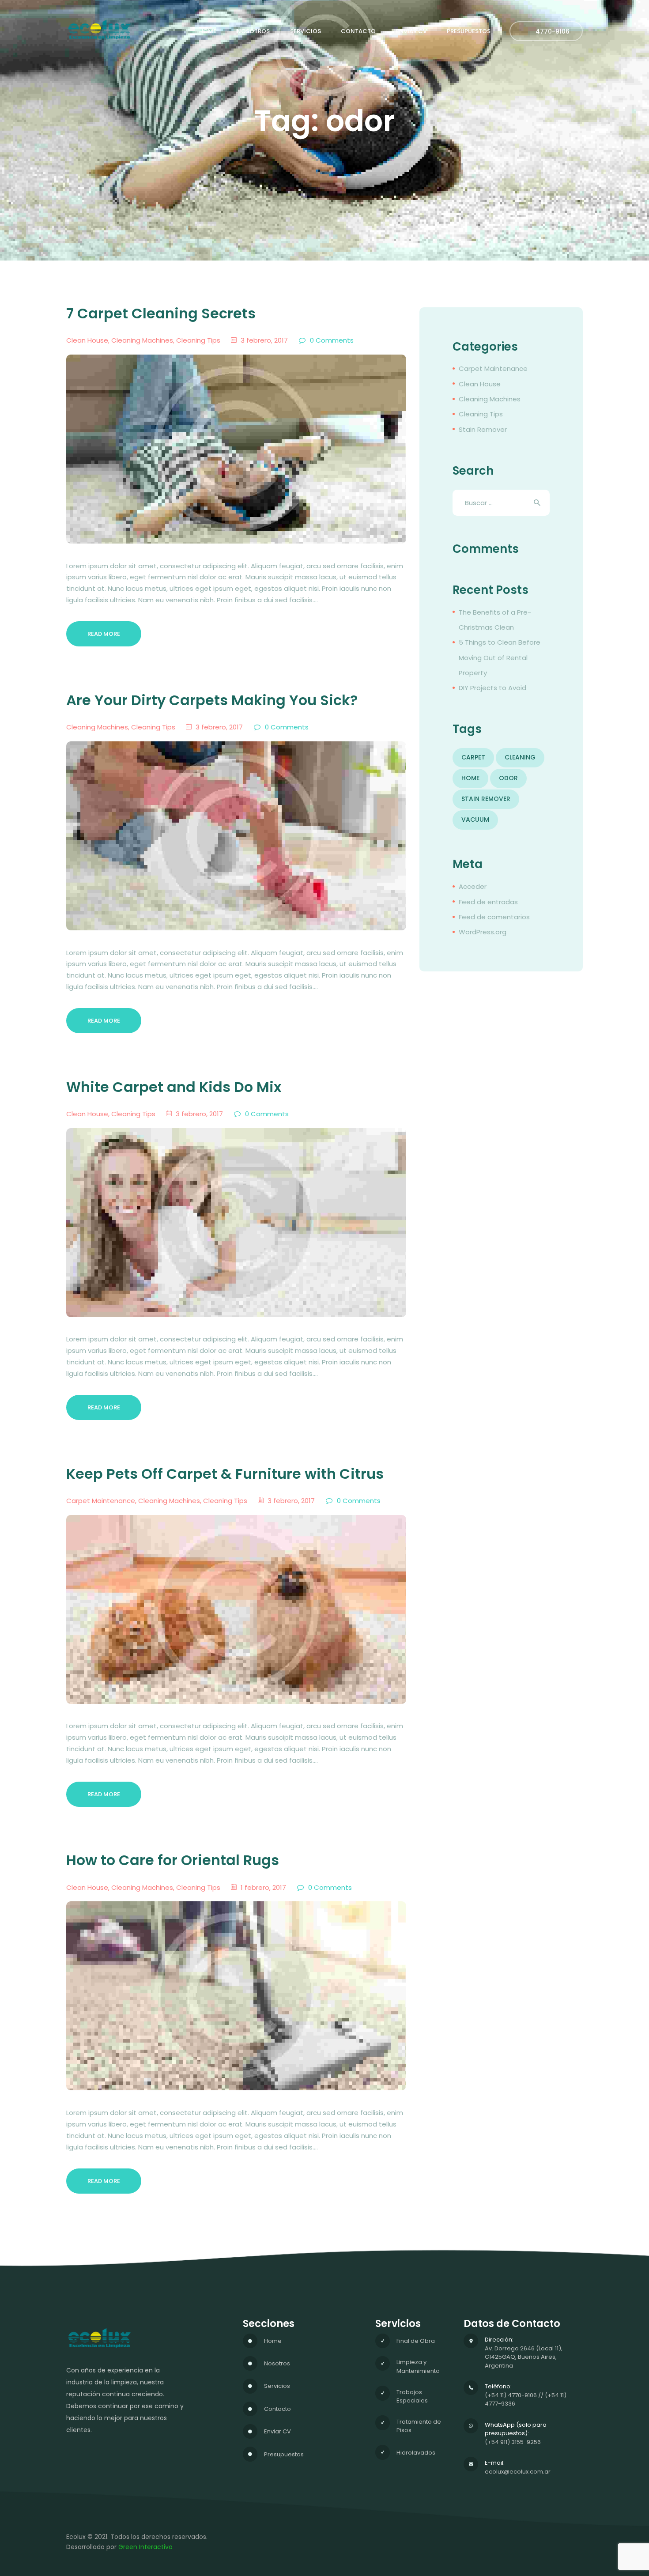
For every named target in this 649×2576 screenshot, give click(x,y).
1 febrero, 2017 (263, 1887)
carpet (473, 757)
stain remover (486, 799)
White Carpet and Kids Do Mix (174, 1087)
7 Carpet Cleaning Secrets (161, 314)
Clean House (87, 340)
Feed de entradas (488, 902)
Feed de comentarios (494, 917)
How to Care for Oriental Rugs (173, 1860)
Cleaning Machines (142, 340)
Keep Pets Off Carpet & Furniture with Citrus (225, 1474)
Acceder (473, 886)
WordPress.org (483, 932)
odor (508, 778)
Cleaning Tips (198, 340)
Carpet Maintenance (101, 1501)
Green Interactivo (145, 2547)
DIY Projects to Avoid (492, 688)
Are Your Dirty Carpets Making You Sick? (212, 701)
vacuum (475, 820)
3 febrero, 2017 (264, 340)
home (470, 778)
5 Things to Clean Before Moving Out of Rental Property (500, 657)
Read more (104, 634)
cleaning (520, 757)
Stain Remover (483, 429)
